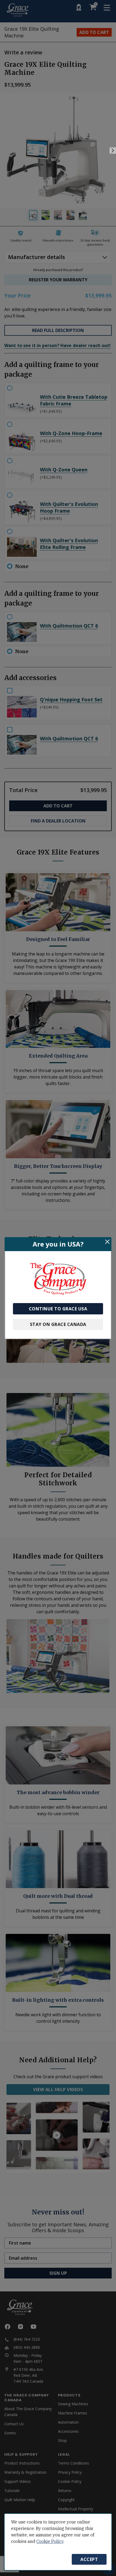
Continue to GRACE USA (58, 1309)
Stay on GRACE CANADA (58, 1324)
